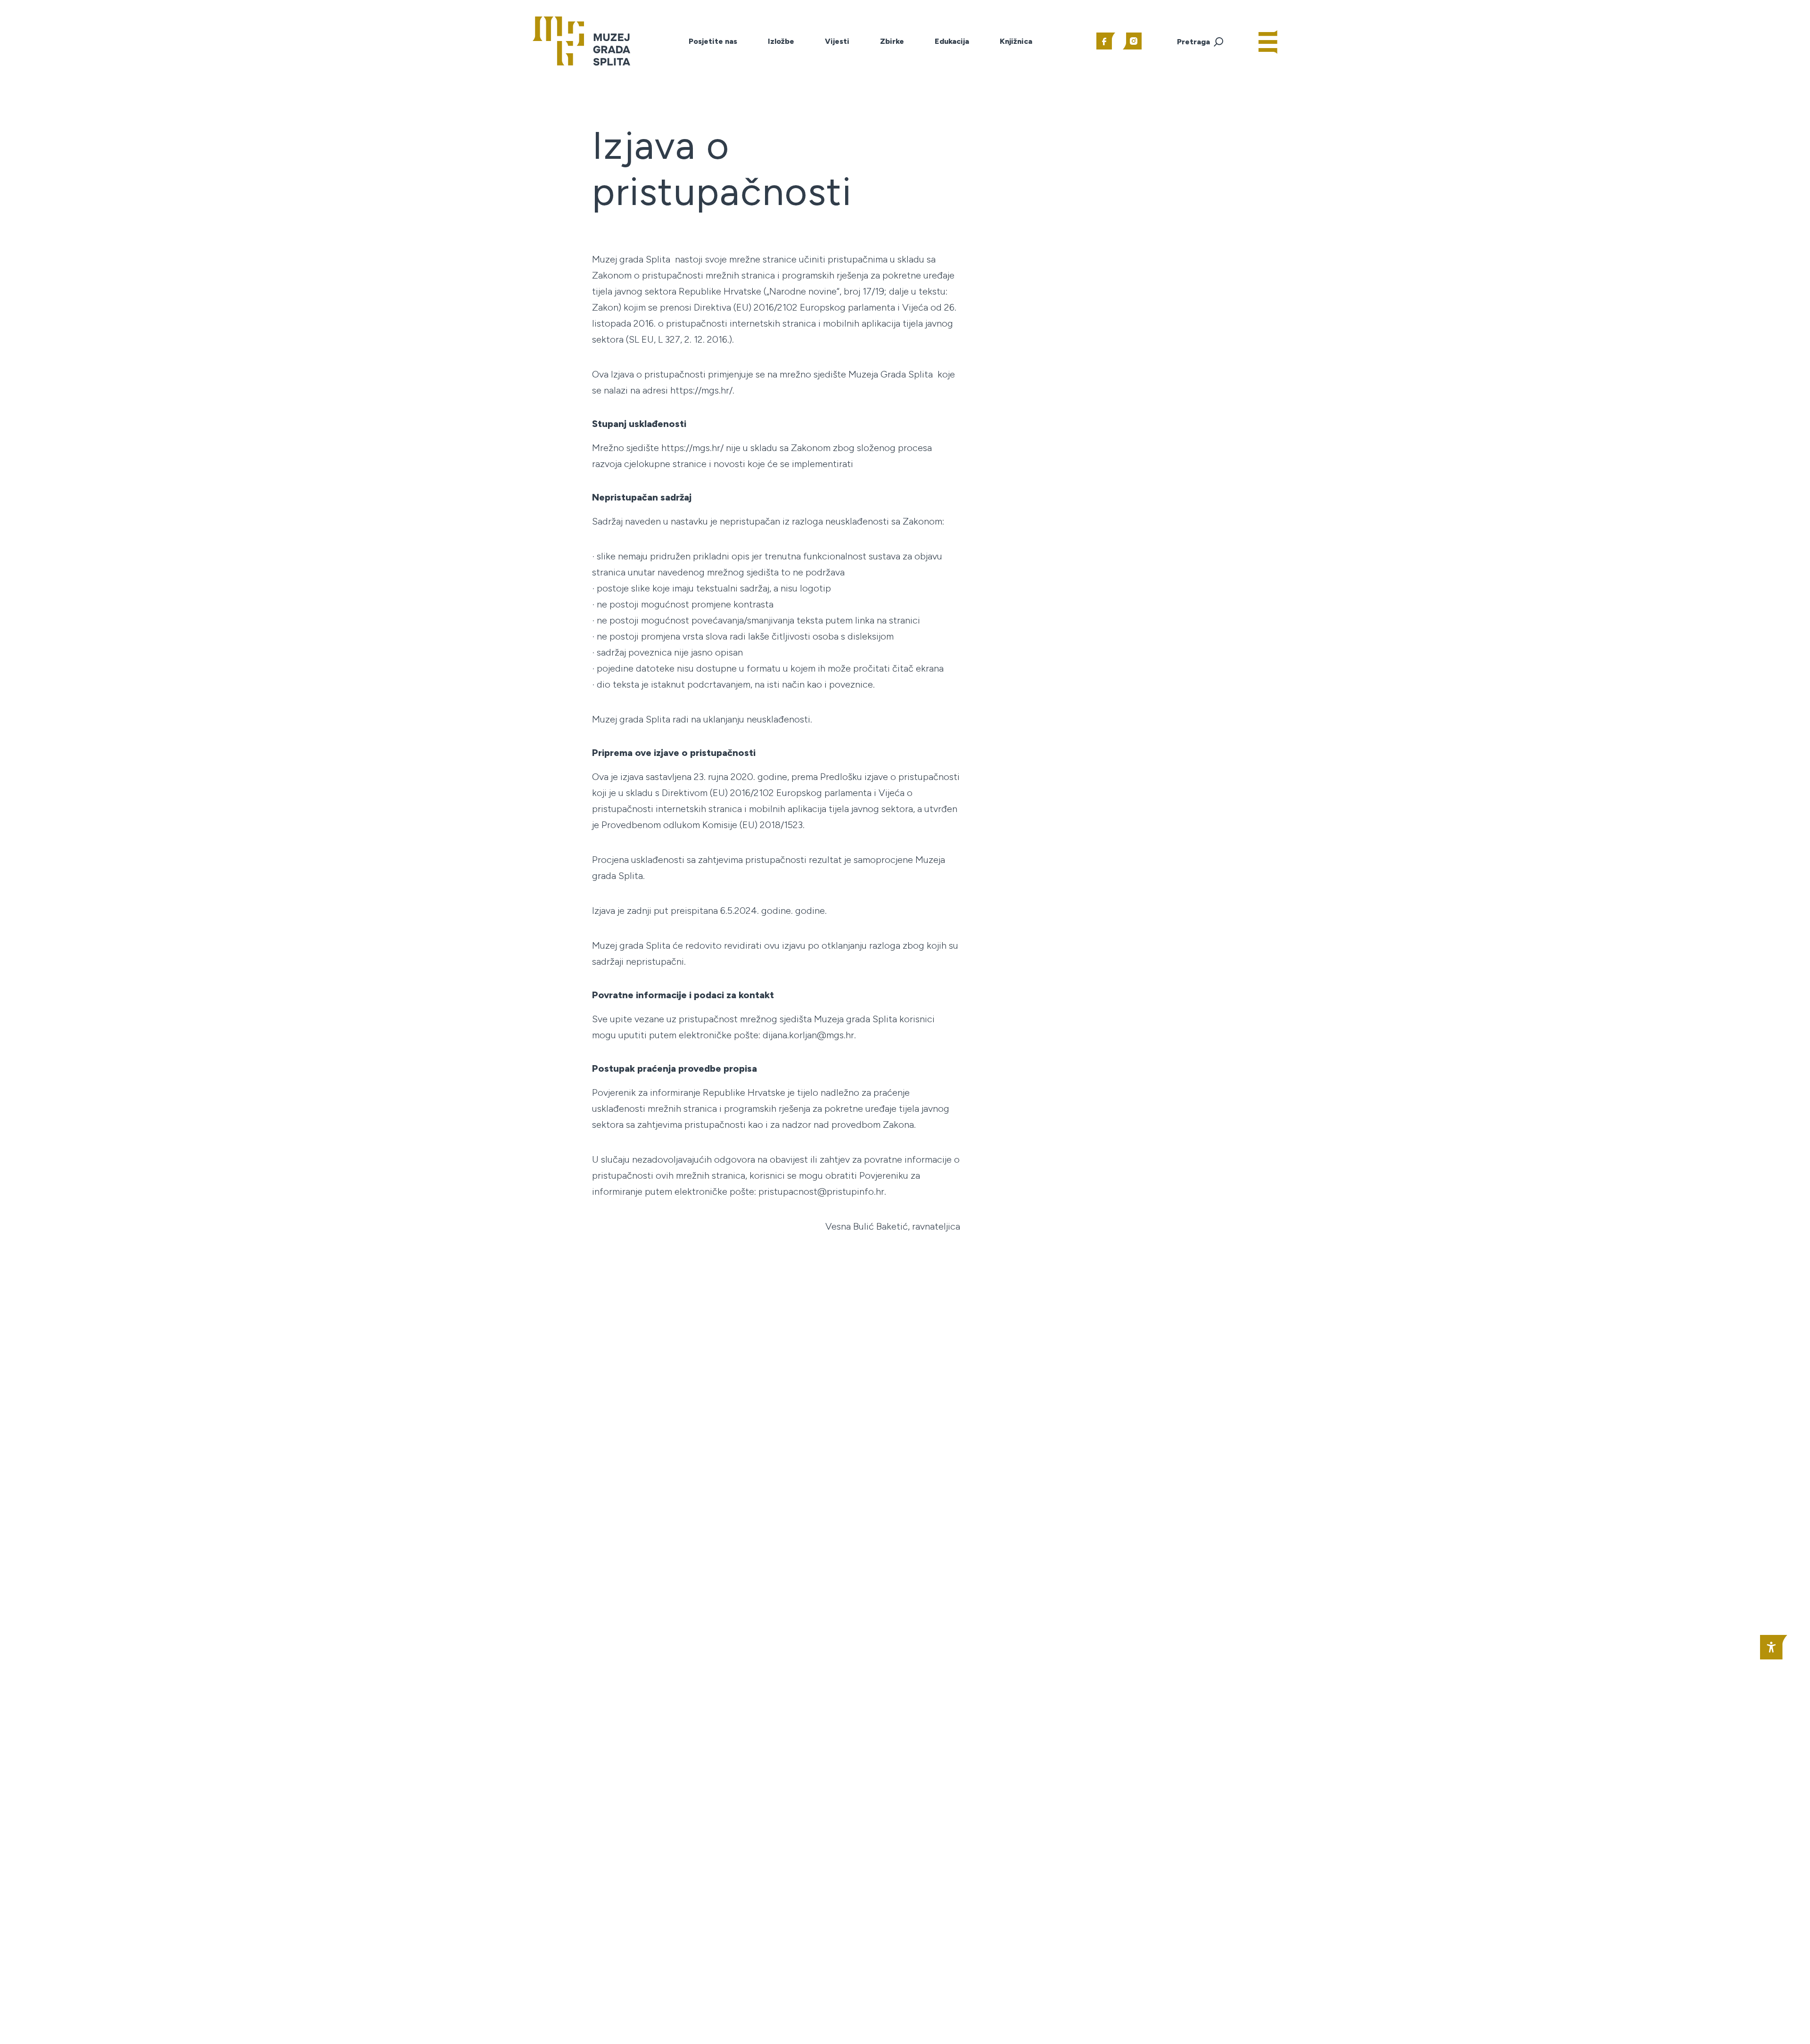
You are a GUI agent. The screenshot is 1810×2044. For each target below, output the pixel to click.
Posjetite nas (713, 41)
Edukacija (952, 41)
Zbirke (892, 41)
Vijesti (837, 41)
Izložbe (781, 41)
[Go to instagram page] (1132, 41)
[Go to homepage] (581, 40)
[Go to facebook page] (1106, 41)
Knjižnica (1016, 41)
